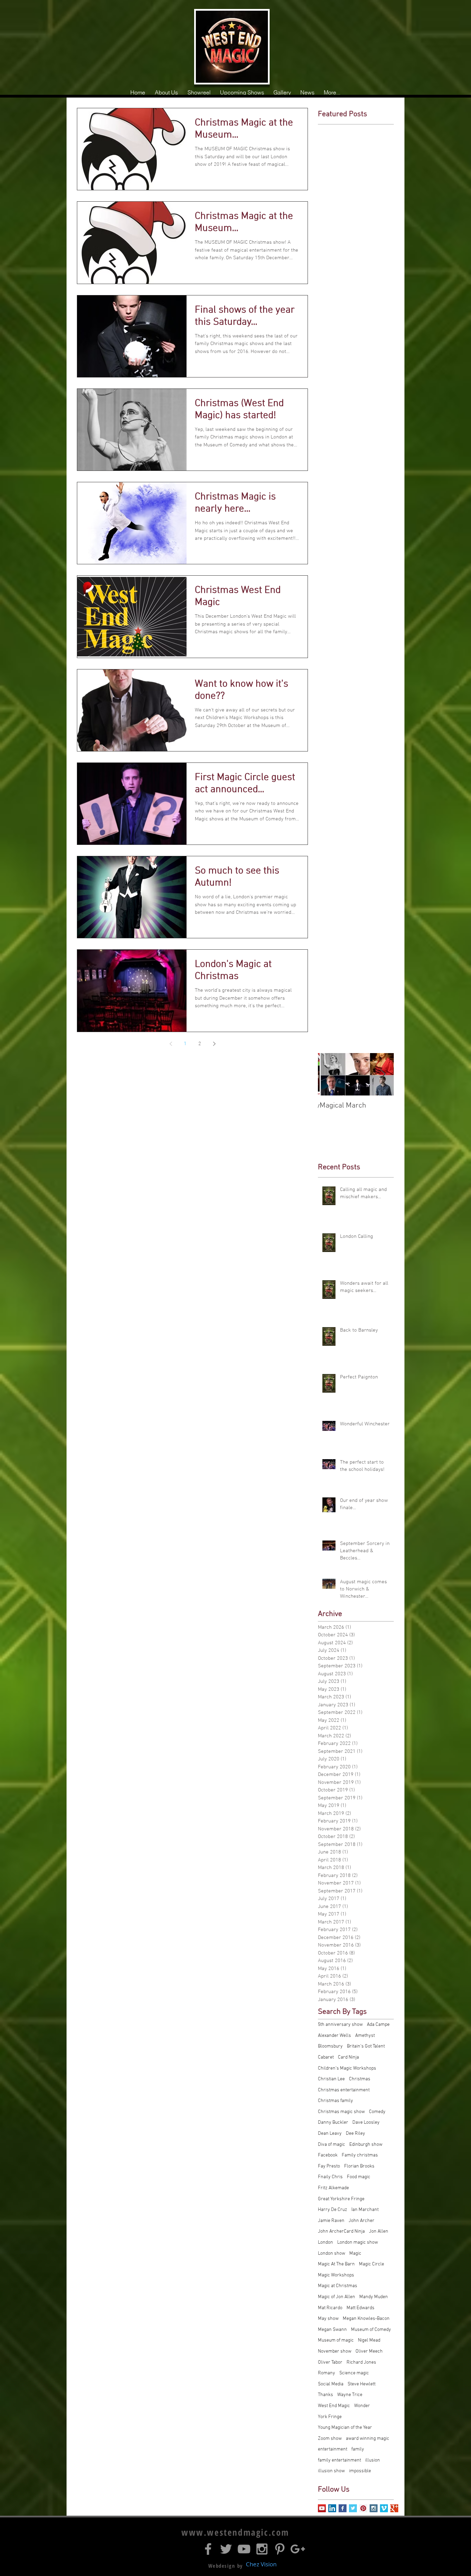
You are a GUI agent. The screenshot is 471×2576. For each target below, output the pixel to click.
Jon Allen (379, 2231)
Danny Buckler (333, 2123)
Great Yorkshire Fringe (341, 2199)
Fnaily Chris (330, 2177)
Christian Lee (331, 2079)
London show (332, 2254)
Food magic (359, 2177)
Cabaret (326, 2057)
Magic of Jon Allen (337, 2297)
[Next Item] (383, 1074)
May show (328, 2319)
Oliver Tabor (330, 2362)
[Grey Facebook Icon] (208, 2549)
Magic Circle (372, 2264)
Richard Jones (361, 2362)
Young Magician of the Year (345, 2428)
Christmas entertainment (344, 2090)
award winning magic (368, 2439)
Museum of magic (336, 2340)
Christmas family (335, 2101)
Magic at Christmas (338, 2286)
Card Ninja (348, 2057)
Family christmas (360, 2155)
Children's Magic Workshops (347, 2068)
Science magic (354, 2373)
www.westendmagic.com (235, 2532)
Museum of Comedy (371, 2330)
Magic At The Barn (336, 2264)
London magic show (358, 2242)
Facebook (328, 2155)
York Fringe (330, 2417)
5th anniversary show (340, 2025)
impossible (360, 2471)
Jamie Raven (331, 2221)
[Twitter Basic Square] (353, 2508)
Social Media (331, 2384)
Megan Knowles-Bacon (366, 2319)
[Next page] (214, 1044)
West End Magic (334, 2406)
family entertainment (339, 2460)
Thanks (325, 2395)
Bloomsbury (330, 2046)
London (325, 2242)
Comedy (377, 2112)
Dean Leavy (330, 2134)
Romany (327, 2373)
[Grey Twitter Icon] (226, 2549)
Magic (355, 2254)
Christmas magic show (341, 2112)
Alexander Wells (334, 2036)
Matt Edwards (360, 2308)
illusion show (331, 2471)
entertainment (333, 2449)
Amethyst (365, 2036)
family (358, 2449)
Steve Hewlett (362, 2384)
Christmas (360, 2079)
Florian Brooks (359, 2166)
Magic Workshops (336, 2275)
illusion (373, 2460)
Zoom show (330, 2439)
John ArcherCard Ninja (341, 2231)
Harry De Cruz (333, 2210)
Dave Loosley (366, 2123)
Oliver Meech (369, 2351)
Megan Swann (332, 2330)
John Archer (362, 2221)
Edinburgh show (366, 2145)
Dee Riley (355, 2134)
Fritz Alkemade (333, 2188)
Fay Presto (329, 2166)
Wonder (362, 2406)
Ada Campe (378, 2025)
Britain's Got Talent (366, 2046)
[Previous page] (171, 1044)
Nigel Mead (369, 2340)
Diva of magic (332, 2145)
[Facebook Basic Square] (343, 2508)
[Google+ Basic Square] (394, 2508)
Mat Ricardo (330, 2308)
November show (335, 2351)
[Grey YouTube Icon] (244, 2549)
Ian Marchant (365, 2210)
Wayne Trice (350, 2395)
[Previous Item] (329, 1074)
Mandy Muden (374, 2297)
